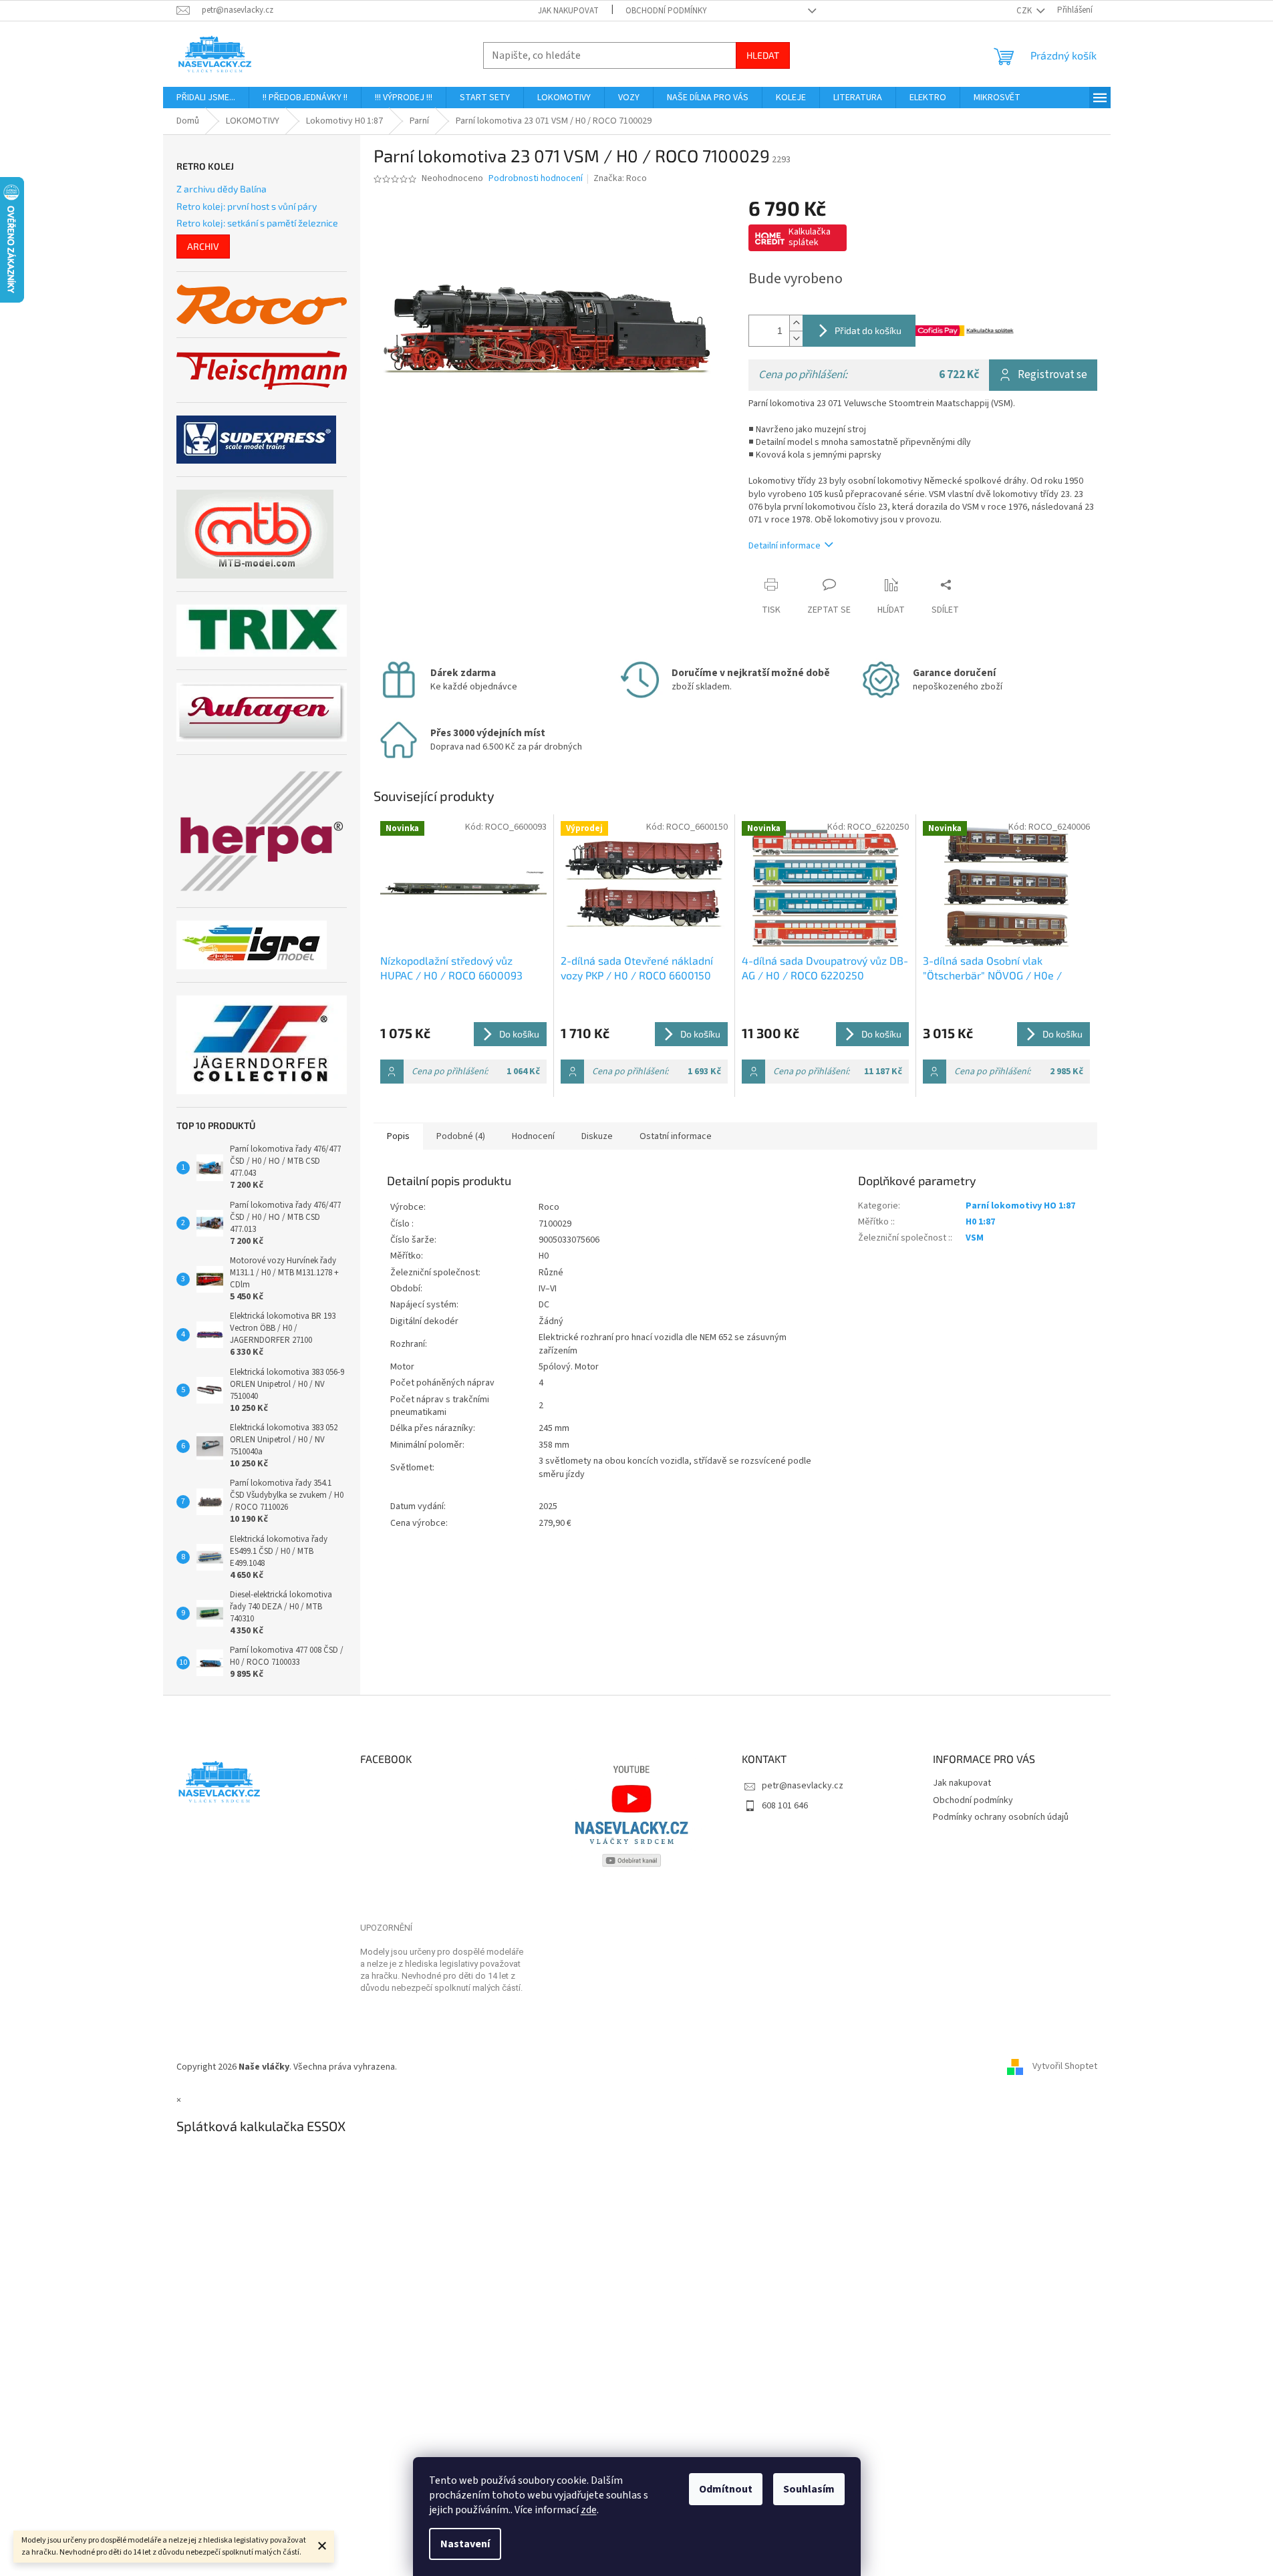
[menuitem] (206, 98)
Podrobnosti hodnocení (536, 179)
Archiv (203, 246)
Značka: (620, 178)
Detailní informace (785, 546)
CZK (1025, 11)
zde (589, 2510)
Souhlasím (809, 2489)
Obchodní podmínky (666, 11)
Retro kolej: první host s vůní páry (247, 206)
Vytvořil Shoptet (1065, 2067)
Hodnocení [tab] (533, 1136)
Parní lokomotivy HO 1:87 (1020, 1206)
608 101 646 (785, 1806)
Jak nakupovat (568, 11)
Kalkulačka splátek (810, 237)
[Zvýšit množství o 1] (796, 323)
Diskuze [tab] (597, 1136)
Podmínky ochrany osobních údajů (1001, 1817)
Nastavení (465, 2544)
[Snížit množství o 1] (796, 338)
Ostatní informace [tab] (676, 1136)
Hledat (763, 55)
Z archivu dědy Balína (222, 189)
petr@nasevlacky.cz (803, 1786)
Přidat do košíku (868, 330)
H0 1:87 (980, 1222)
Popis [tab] (398, 1136)
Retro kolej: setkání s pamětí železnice (257, 223)
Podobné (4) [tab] (461, 1136)
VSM (975, 1238)
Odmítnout (726, 2489)
